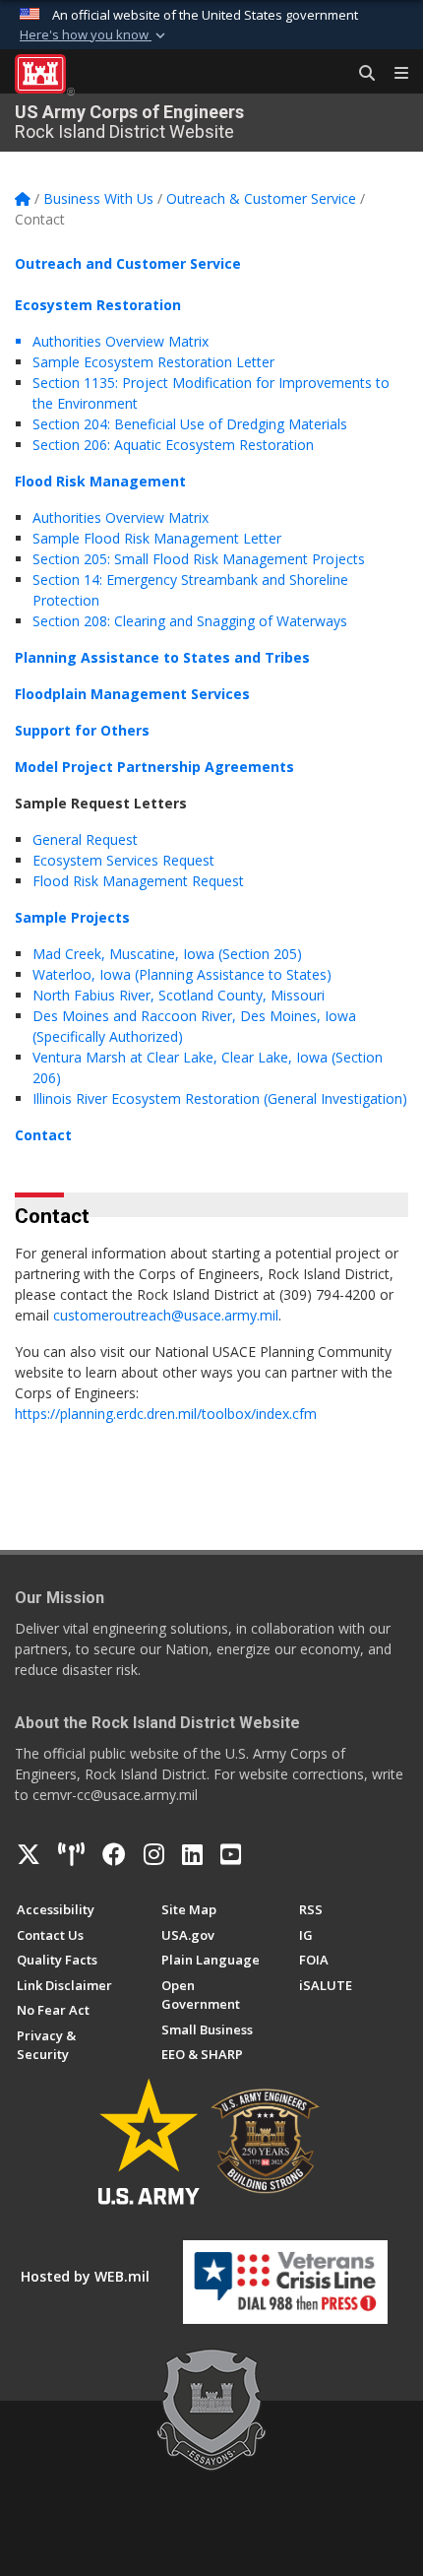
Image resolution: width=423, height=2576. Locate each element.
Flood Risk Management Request (138, 881)
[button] (94, 35)
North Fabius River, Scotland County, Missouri (179, 995)
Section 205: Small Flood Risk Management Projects (199, 559)
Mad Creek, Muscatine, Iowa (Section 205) (167, 954)
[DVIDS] (71, 1854)
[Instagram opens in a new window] (154, 1854)
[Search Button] (360, 74)
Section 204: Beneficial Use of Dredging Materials (190, 424)
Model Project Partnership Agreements (154, 767)
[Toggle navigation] (393, 74)
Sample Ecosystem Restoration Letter (153, 362)
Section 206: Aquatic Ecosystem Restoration (173, 445)
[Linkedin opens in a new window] (192, 1854)
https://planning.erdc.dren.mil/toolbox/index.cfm (166, 1414)
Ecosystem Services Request (123, 860)
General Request (85, 839)
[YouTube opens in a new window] (231, 1854)
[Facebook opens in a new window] (114, 1854)
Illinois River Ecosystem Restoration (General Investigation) (220, 1098)
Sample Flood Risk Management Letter (157, 538)
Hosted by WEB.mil (85, 2276)
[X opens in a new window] (29, 1854)
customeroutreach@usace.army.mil (166, 1315)
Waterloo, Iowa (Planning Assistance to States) (182, 974)
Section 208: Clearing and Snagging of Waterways (190, 621)
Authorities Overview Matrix (122, 517)
